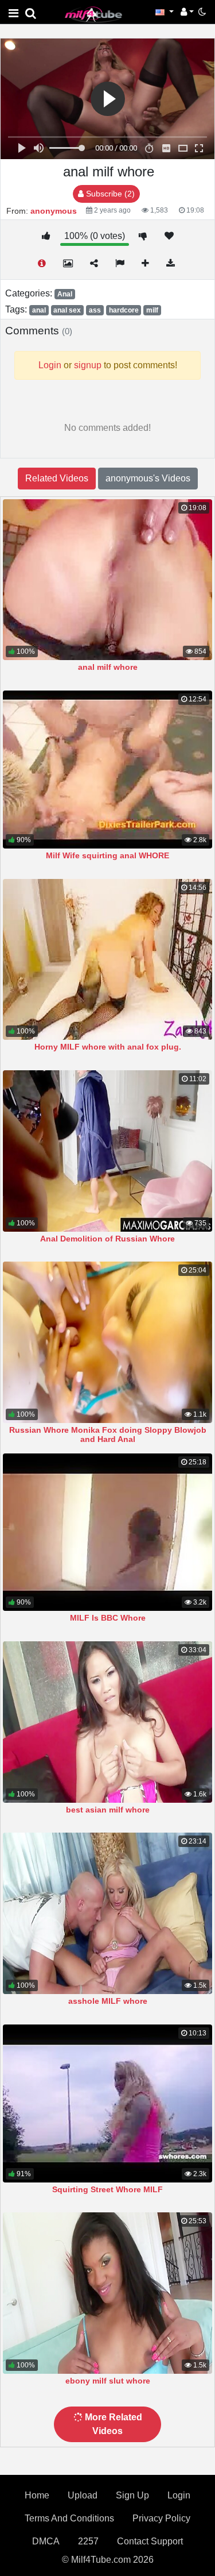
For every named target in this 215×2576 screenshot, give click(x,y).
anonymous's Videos (148, 478)
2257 (88, 2541)
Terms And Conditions (69, 2518)
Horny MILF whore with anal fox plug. (108, 1047)
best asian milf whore (108, 1810)
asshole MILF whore (108, 2001)
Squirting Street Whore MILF (107, 2189)
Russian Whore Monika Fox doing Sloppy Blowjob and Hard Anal (108, 1434)
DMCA (46, 2541)
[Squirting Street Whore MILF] (107, 2103)
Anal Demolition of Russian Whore (107, 1239)
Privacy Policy (161, 2518)
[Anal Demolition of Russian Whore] (107, 1151)
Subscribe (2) (109, 194)
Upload (83, 2495)
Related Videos (57, 478)
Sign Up (132, 2495)
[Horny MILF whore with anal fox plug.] (107, 960)
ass (95, 310)
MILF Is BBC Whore (108, 1618)
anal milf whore (108, 667)
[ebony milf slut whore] (107, 2293)
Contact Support (150, 2541)
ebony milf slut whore (108, 2381)
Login (179, 2495)
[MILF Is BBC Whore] (107, 1532)
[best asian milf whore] (107, 1722)
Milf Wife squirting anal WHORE (107, 855)
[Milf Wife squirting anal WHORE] (107, 770)
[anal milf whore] (107, 580)
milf (152, 310)
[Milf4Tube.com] (93, 14)
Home (37, 2495)
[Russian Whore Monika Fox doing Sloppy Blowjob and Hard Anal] (107, 1342)
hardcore (124, 310)
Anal (65, 294)
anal (39, 310)
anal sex (67, 310)
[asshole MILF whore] (107, 1913)
